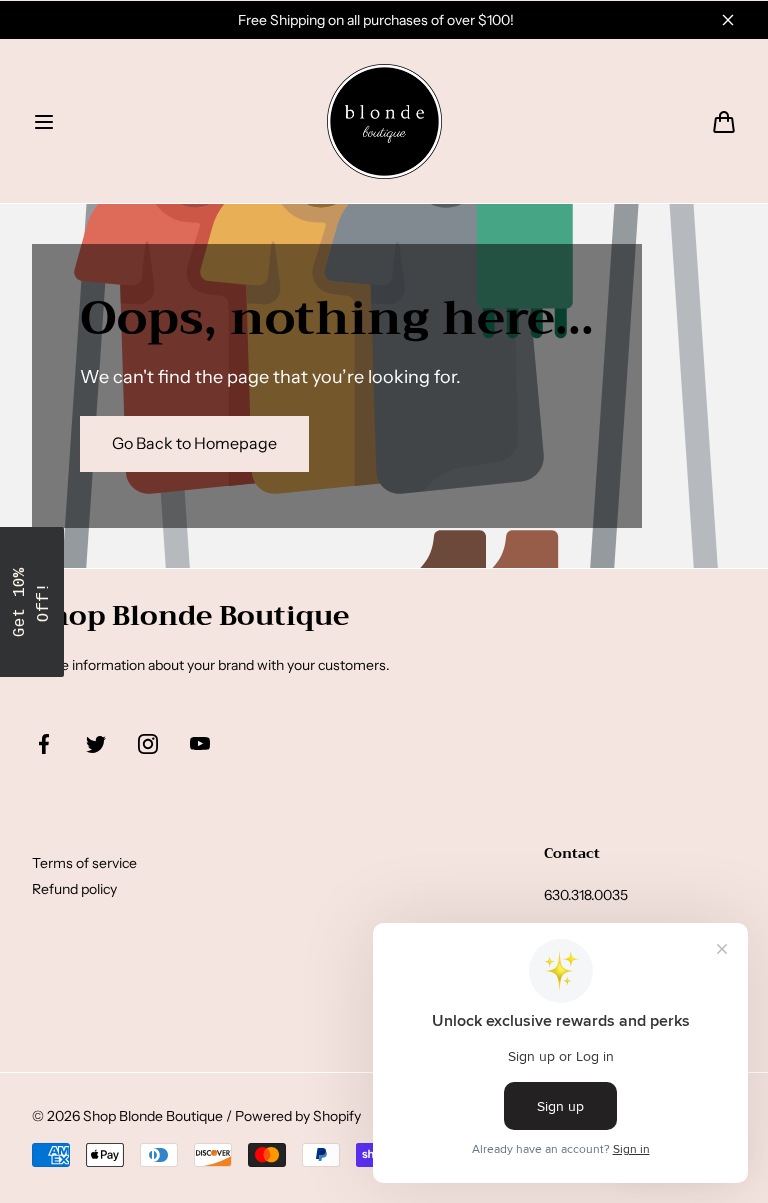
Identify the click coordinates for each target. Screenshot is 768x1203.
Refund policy (74, 889)
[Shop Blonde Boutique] (384, 121)
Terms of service (84, 863)
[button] (44, 122)
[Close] (728, 20)
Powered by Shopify (298, 1116)
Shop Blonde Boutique (153, 1116)
